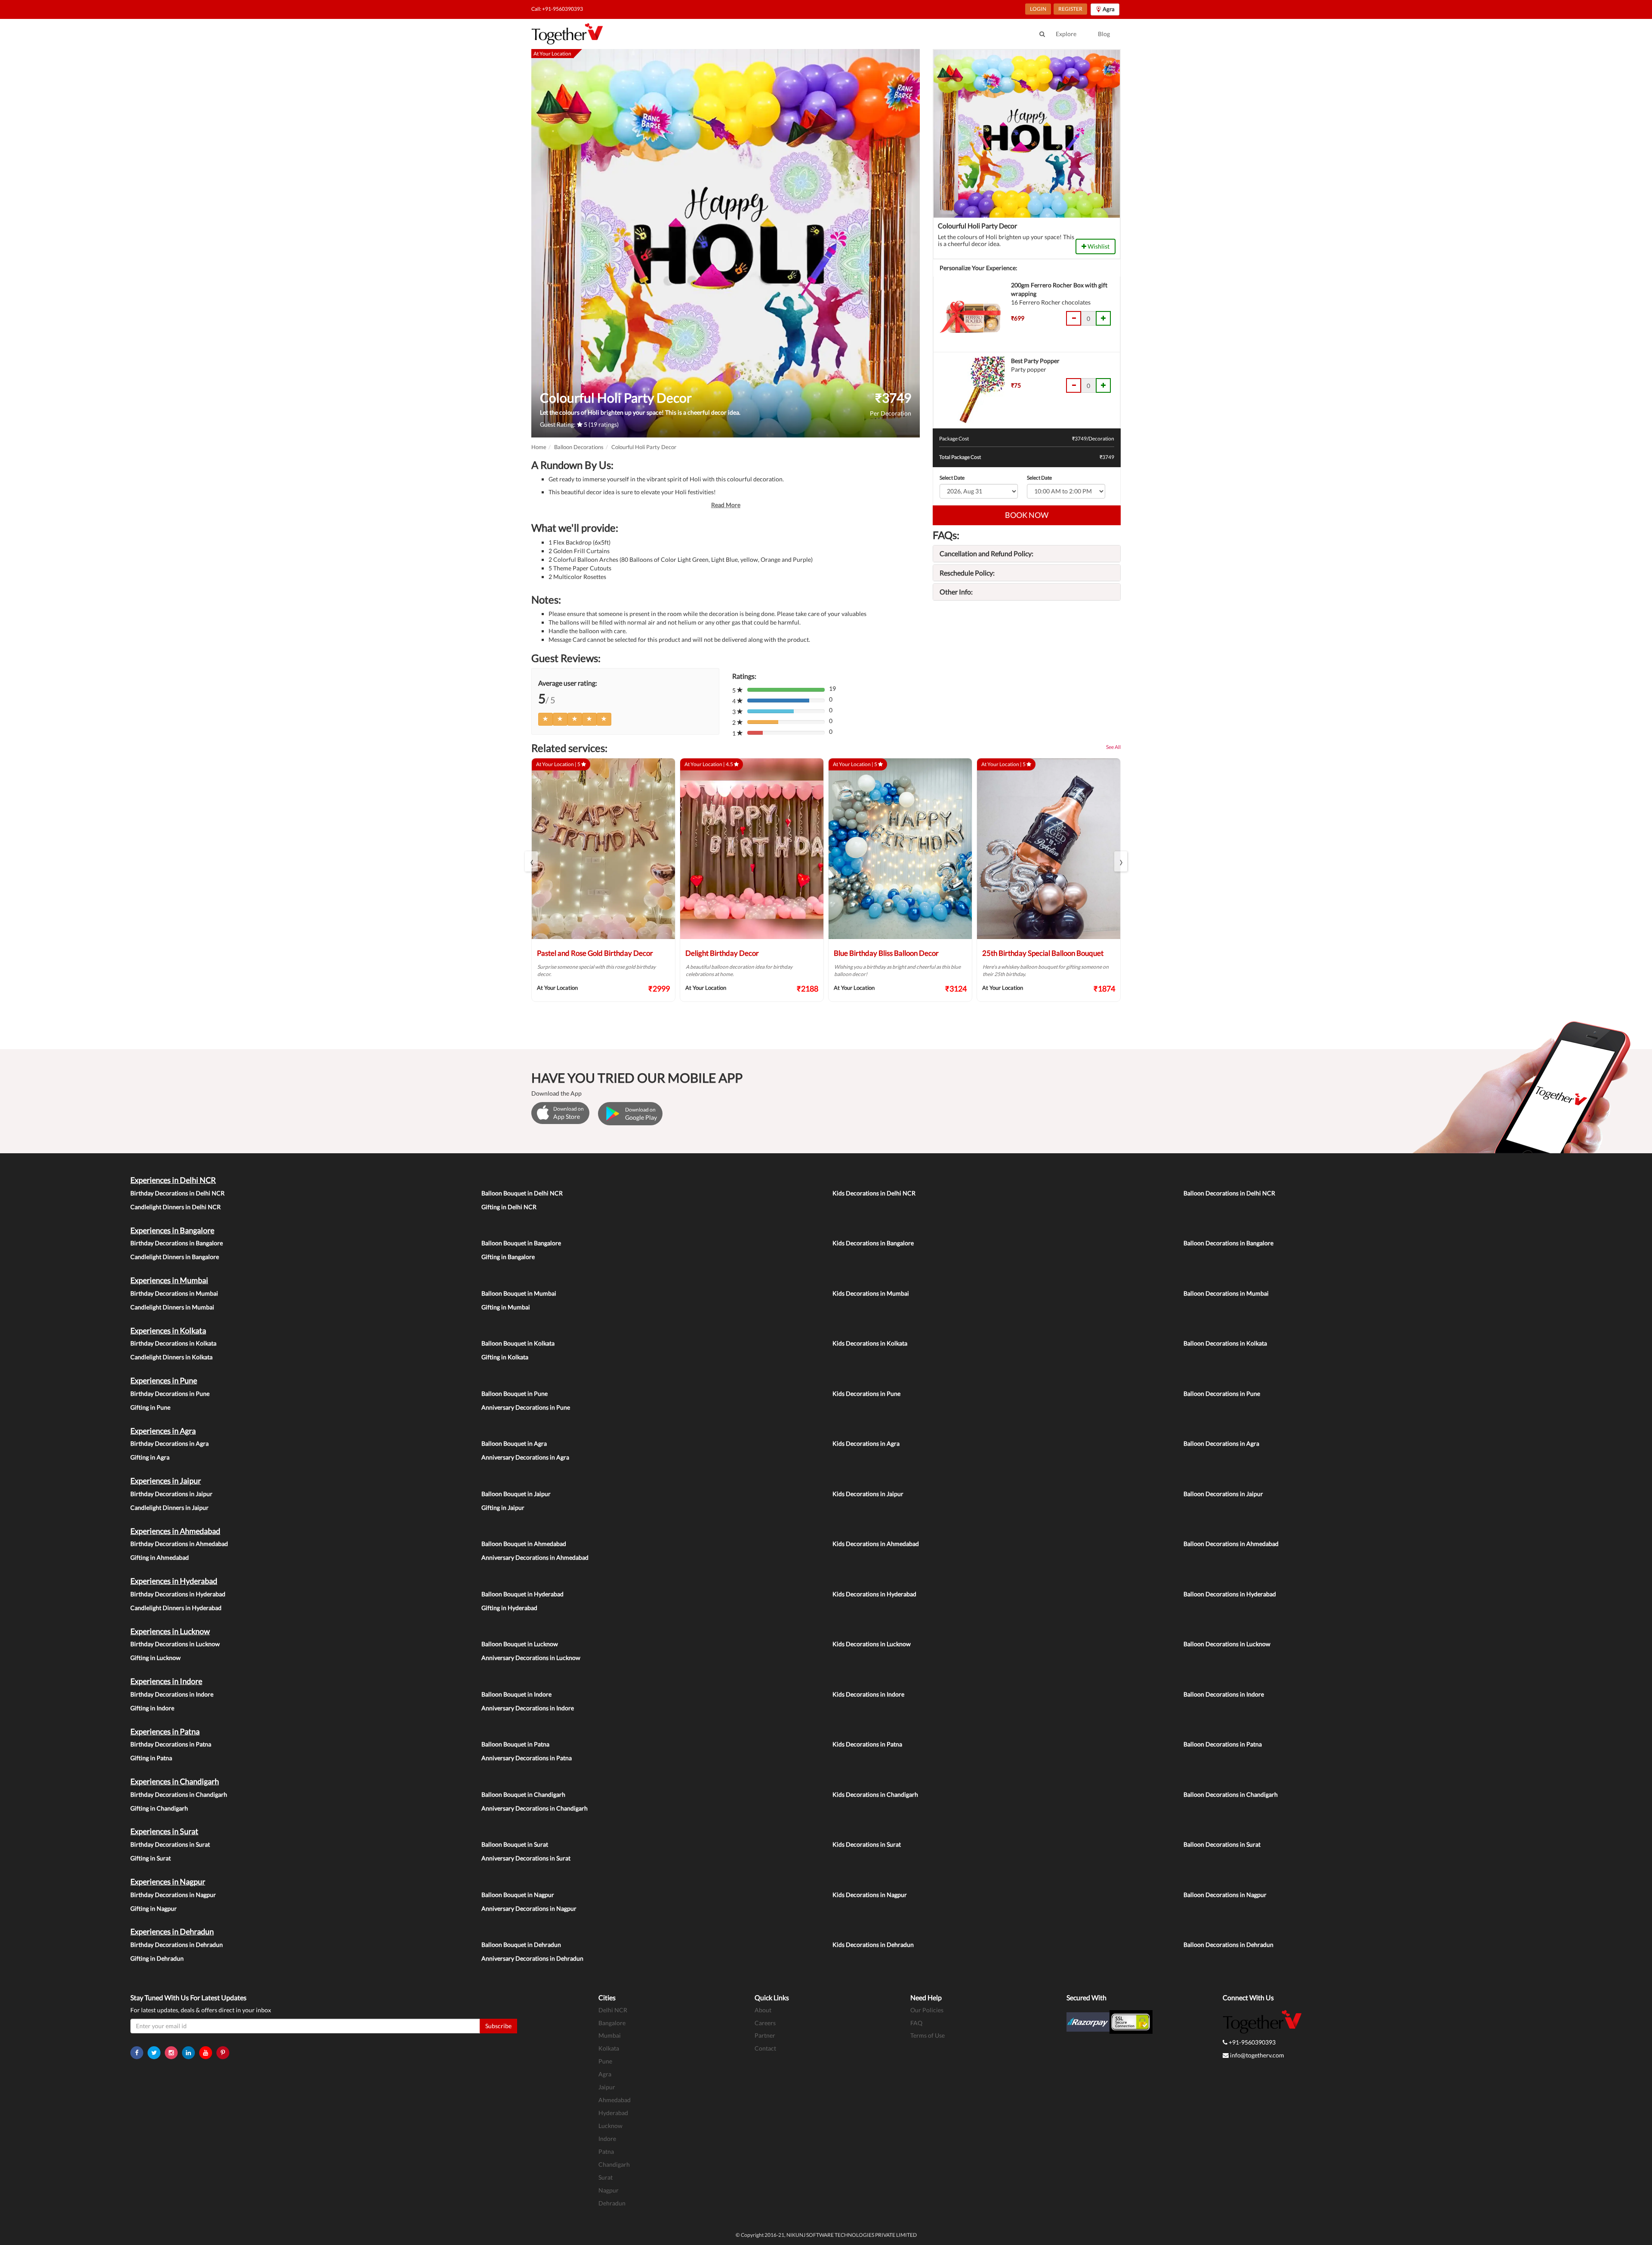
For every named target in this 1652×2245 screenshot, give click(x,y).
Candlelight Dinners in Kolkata (171, 1357)
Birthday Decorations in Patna (171, 1744)
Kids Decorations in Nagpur (870, 1895)
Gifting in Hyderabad (509, 1608)
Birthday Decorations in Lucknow (175, 1644)
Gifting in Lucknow (156, 1658)
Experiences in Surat (164, 1831)
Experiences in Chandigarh (175, 1781)
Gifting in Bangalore (508, 1257)
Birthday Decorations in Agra (170, 1443)
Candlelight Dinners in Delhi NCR (176, 1207)
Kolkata (609, 2048)
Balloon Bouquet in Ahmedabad (524, 1544)
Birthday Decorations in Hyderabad (178, 1594)
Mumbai (610, 2035)
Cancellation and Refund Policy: (986, 553)
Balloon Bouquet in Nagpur (518, 1895)
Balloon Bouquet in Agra (514, 1443)
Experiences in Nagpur (168, 1882)
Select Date (952, 478)
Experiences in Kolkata (168, 1330)
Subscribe (498, 2026)
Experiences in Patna (165, 1731)
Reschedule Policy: (967, 573)
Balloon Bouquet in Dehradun (521, 1945)
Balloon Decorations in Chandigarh (1231, 1794)
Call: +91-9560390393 (557, 9)
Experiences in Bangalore (172, 1230)
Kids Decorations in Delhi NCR (874, 1193)
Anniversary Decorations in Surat (526, 1858)
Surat (606, 2177)
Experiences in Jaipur (166, 1481)
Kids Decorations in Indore (868, 1694)
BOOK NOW (1027, 515)
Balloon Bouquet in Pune (515, 1394)
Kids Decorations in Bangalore (873, 1243)
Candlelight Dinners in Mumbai (172, 1307)
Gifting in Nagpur (154, 1908)
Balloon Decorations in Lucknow (1227, 1644)
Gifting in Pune (150, 1407)
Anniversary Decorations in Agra (525, 1457)
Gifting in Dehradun (157, 1958)
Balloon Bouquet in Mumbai (519, 1293)
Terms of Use (928, 2035)
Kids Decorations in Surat (867, 1844)
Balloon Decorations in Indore (1224, 1694)
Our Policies (927, 2010)
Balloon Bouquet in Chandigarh (523, 1794)
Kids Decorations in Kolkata (870, 1343)
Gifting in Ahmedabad (160, 1557)
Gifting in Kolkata (505, 1357)
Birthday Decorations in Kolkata (173, 1343)
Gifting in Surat (151, 1858)
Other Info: (956, 592)
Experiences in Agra (163, 1431)
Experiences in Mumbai (169, 1280)
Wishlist (1098, 246)
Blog (1104, 34)
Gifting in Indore (152, 1708)
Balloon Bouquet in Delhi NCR (522, 1193)
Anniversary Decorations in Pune (526, 1407)
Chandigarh (614, 2164)
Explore (1066, 34)
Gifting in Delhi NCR (509, 1207)
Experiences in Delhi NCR (173, 1180)
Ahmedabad (615, 2100)
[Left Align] (546, 719)
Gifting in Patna (151, 1758)
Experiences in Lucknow (170, 1631)
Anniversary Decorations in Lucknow (531, 1658)
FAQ (916, 2023)
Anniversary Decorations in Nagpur (529, 1908)
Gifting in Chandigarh (159, 1808)
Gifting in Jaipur (503, 1507)
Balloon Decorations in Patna (1223, 1744)
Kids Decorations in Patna (867, 1744)
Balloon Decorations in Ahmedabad (1231, 1544)
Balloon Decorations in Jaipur (1223, 1494)
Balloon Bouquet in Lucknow (520, 1644)
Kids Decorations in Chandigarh (875, 1794)
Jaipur (607, 2087)
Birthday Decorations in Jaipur (171, 1494)
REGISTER (1070, 9)
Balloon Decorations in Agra (1221, 1443)
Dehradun (612, 2203)
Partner (765, 2035)
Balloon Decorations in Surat (1222, 1844)
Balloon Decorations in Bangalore (1228, 1243)
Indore (607, 2139)
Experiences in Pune (164, 1380)
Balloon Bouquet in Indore (516, 1694)
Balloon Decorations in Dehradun (1228, 1945)
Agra (605, 2074)
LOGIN (1038, 9)
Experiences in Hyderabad (174, 1581)
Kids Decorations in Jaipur (868, 1494)
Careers (765, 2023)
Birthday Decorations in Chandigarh (179, 1794)
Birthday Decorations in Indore (172, 1694)
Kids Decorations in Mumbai (871, 1293)
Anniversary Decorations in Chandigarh (535, 1808)
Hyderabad (613, 2113)
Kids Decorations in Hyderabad (874, 1594)
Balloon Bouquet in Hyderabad (522, 1594)
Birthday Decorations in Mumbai (174, 1293)
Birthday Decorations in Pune (170, 1394)
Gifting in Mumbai (506, 1307)
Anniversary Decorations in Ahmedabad (535, 1557)
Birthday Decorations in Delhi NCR (177, 1193)
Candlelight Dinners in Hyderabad (176, 1608)
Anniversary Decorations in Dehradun (532, 1958)
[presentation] (531, 861)
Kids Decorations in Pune (866, 1394)
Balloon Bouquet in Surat (515, 1844)
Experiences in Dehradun (172, 1931)
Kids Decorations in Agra (866, 1443)
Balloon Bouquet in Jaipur (516, 1494)
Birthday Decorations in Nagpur (173, 1895)
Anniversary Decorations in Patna (527, 1758)
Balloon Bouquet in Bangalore (521, 1243)
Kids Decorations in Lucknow (872, 1644)
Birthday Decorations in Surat (170, 1844)
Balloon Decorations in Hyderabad (1230, 1594)
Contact (765, 2048)
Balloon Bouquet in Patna (515, 1744)
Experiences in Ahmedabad (175, 1531)
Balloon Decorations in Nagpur (1225, 1895)
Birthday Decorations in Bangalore (177, 1243)
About (763, 2010)
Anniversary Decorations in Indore (528, 1708)
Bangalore (612, 2023)
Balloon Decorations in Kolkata (1225, 1343)
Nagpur (609, 2190)
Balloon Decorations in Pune (1222, 1394)
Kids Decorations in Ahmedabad (876, 1544)
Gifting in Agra (150, 1457)
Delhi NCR (613, 2010)
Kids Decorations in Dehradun (873, 1945)
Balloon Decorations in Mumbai (1226, 1293)
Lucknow (610, 2126)
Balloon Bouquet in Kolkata (518, 1343)
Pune (605, 2061)
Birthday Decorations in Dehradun (177, 1945)
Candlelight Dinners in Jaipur (170, 1507)
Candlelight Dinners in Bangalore (175, 1257)
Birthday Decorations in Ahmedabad (179, 1544)
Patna (606, 2151)
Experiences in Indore (166, 1681)
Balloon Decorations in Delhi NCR (1229, 1193)
